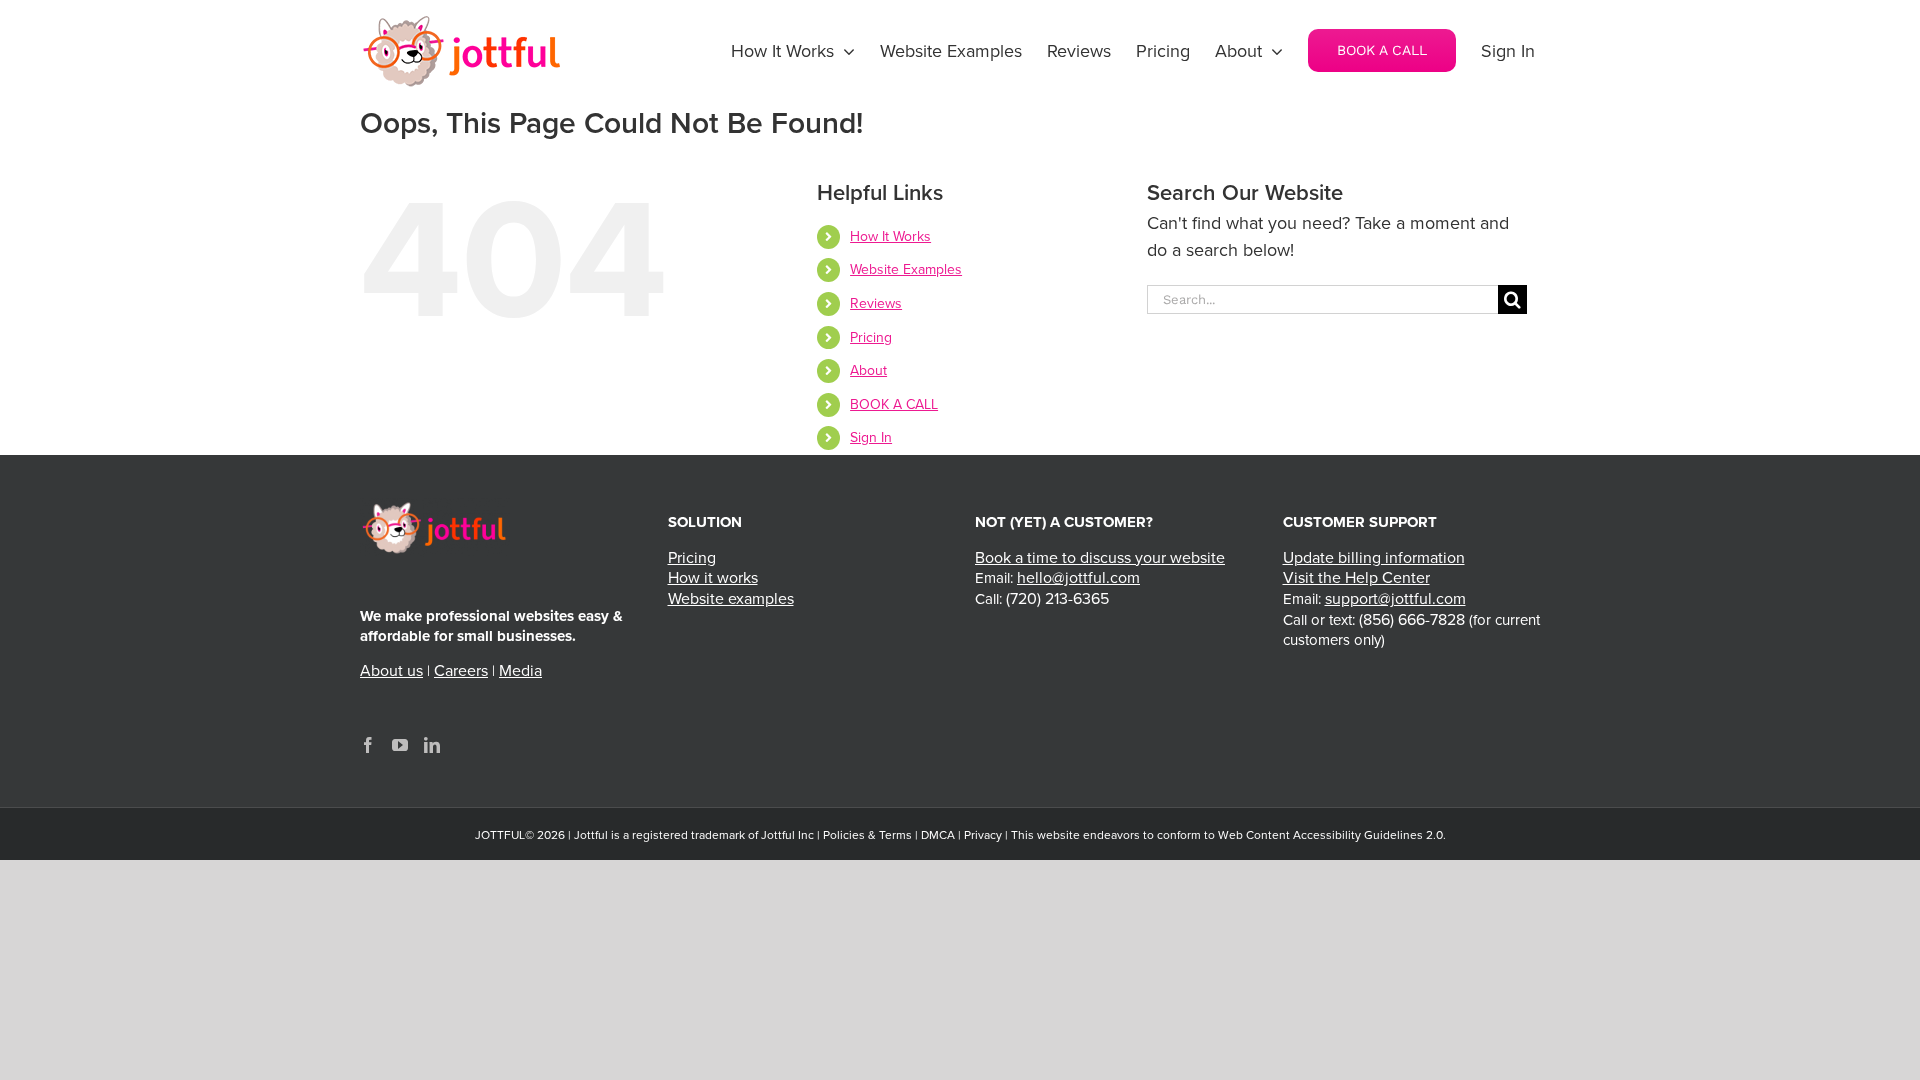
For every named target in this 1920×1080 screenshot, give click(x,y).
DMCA (938, 835)
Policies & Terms (867, 835)
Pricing (871, 337)
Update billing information (1374, 558)
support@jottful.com (1395, 599)
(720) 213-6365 (1057, 599)
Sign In (871, 437)
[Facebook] (368, 745)
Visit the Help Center (1356, 578)
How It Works (890, 236)
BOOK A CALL (894, 404)
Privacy (983, 835)
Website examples (731, 599)
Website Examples (906, 269)
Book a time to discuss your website (1100, 558)
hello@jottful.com (1078, 578)
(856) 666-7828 (1412, 620)
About (868, 370)
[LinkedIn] (432, 745)
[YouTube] (400, 745)
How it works (713, 578)
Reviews (876, 303)
